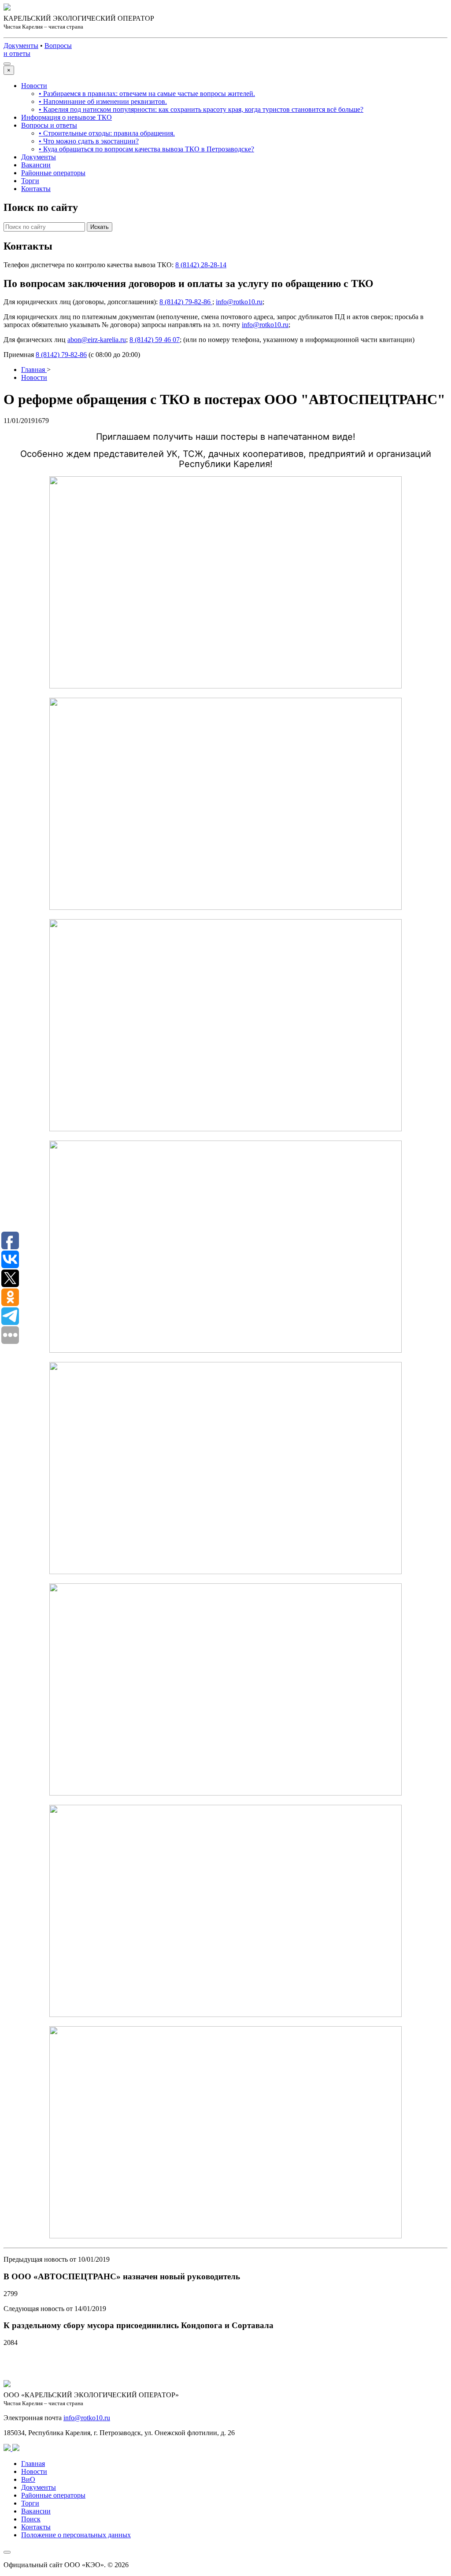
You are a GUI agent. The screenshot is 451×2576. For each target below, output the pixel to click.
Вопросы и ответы (49, 125)
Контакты (36, 189)
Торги (30, 181)
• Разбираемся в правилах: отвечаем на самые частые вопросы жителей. (147, 94)
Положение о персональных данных (76, 2535)
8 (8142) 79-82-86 (186, 302)
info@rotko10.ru (239, 302)
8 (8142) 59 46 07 (155, 340)
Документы (39, 157)
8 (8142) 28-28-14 (201, 265)
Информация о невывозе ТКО (67, 117)
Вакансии (36, 165)
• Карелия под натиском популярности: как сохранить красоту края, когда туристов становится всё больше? (201, 109)
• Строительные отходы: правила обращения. (107, 133)
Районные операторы (53, 173)
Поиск (31, 2519)
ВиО (28, 2479)
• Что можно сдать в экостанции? (89, 141)
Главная (33, 2464)
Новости (34, 86)
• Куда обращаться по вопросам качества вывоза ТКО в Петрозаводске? (146, 149)
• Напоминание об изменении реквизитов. (103, 101)
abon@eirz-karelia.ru (97, 340)
